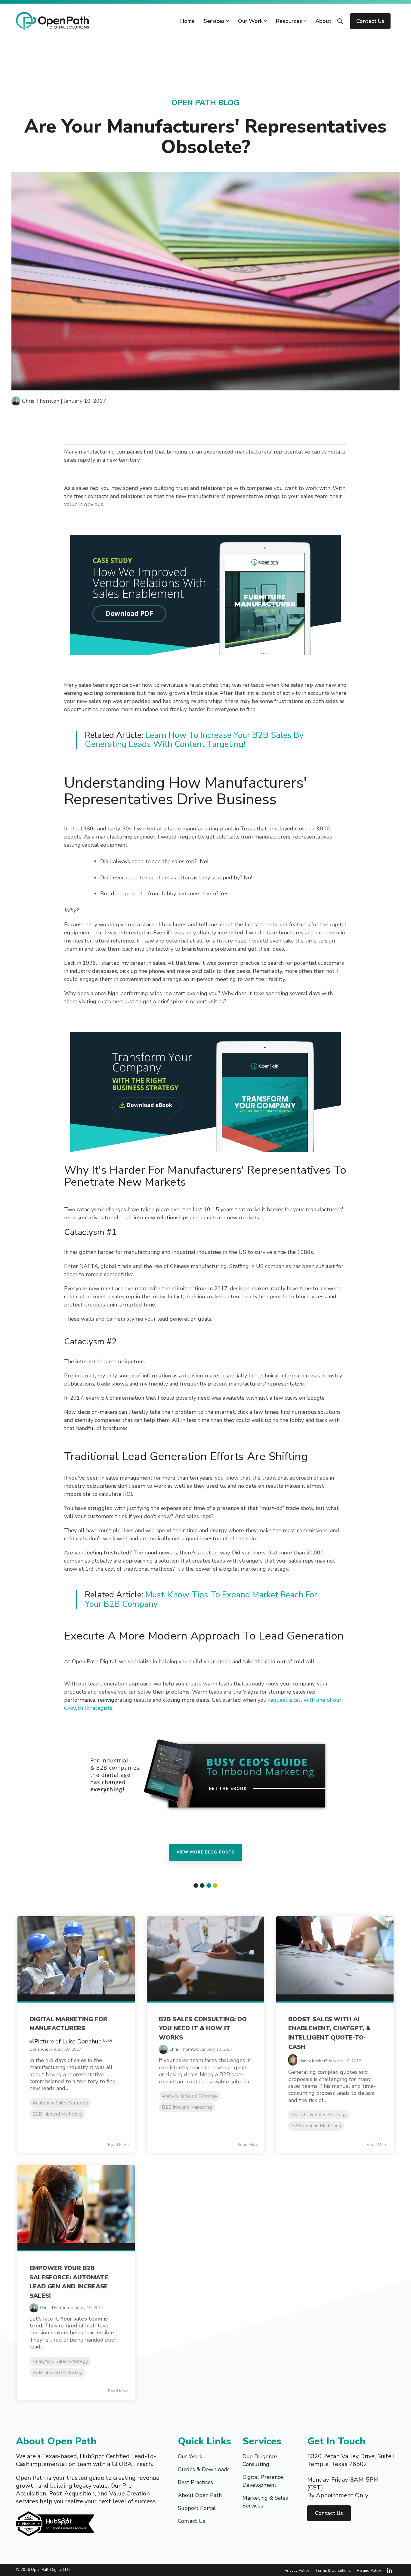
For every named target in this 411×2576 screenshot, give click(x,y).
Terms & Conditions (333, 2570)
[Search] (340, 21)
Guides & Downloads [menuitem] (204, 2469)
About (323, 21)
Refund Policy (369, 2570)
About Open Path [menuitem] (200, 2495)
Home (187, 21)
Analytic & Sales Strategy (60, 2103)
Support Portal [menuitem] (197, 2508)
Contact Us (370, 21)
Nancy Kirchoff (313, 2061)
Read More (118, 2145)
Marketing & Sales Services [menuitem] (266, 2502)
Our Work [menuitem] (190, 2456)
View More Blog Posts (206, 1852)
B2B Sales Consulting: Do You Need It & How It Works (203, 2028)
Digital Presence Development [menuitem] (264, 2481)
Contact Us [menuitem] (192, 2521)
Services (214, 21)
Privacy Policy (297, 2570)
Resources (289, 21)
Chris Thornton (41, 401)
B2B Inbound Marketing (57, 2114)
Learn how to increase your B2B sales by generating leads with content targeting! (194, 740)
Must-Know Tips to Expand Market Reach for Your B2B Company (201, 1599)
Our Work (250, 21)
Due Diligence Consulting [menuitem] (261, 2460)
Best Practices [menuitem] (195, 2482)
